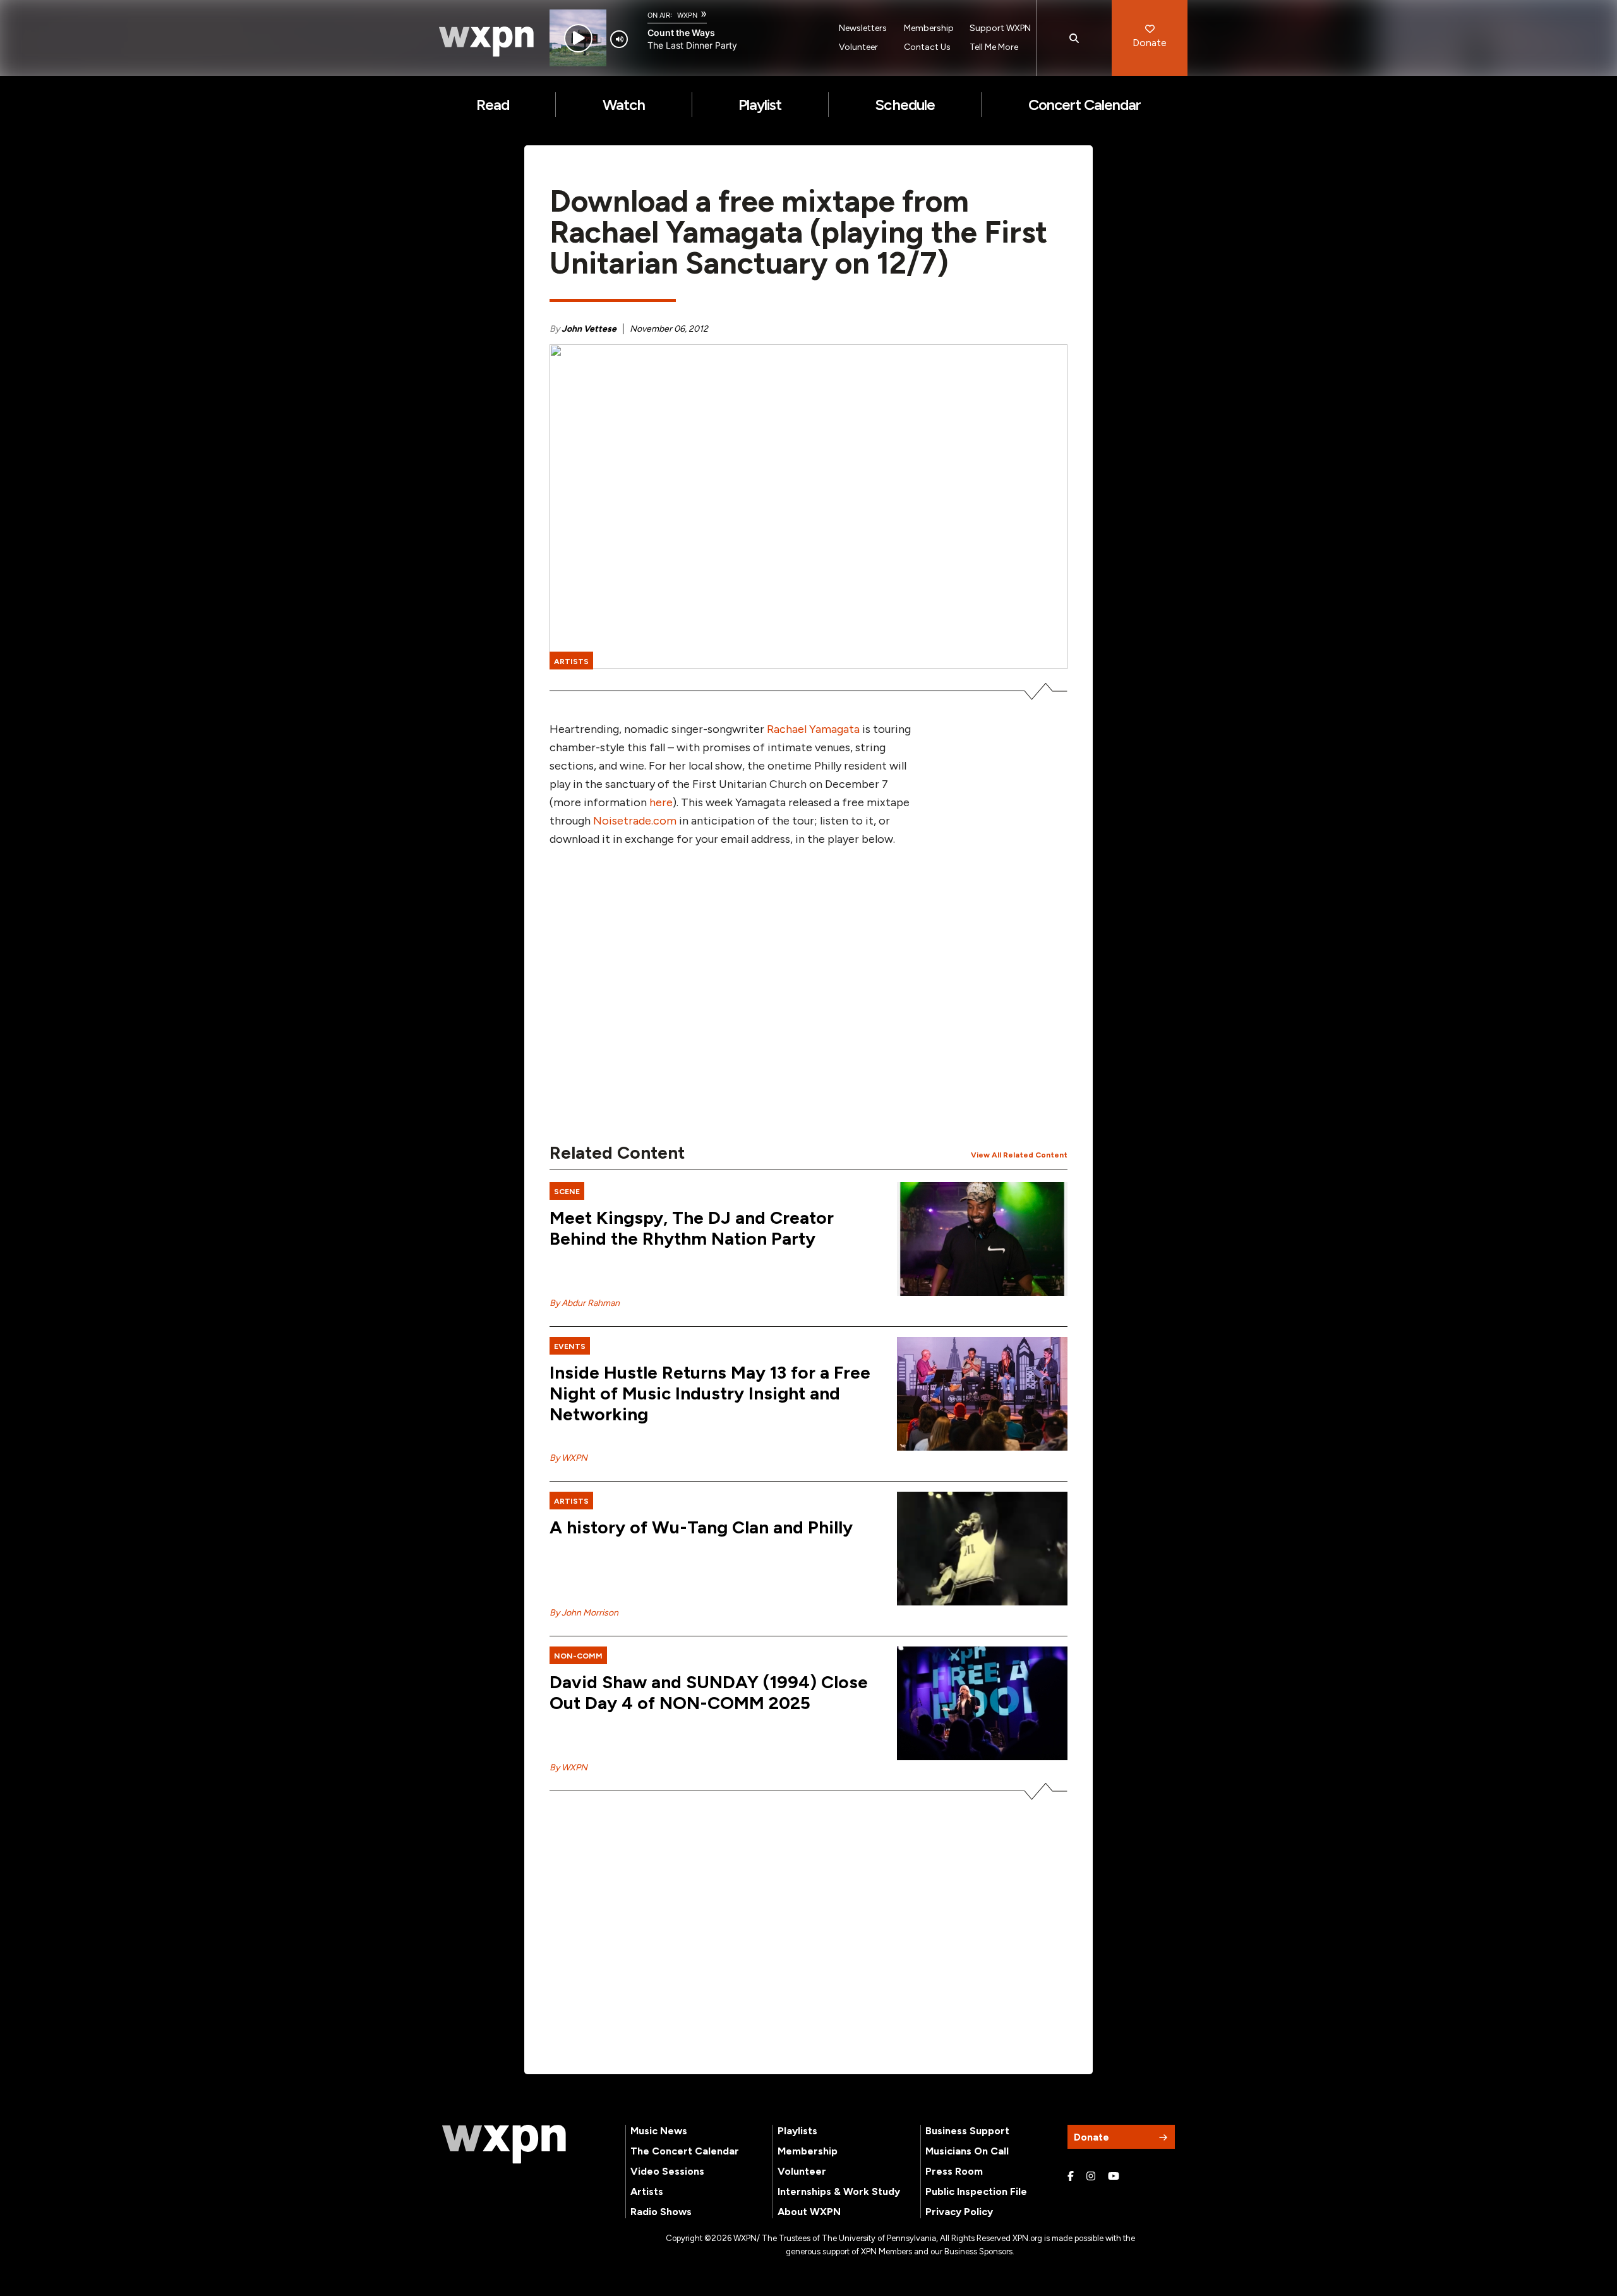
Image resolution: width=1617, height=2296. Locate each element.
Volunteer (858, 47)
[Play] (578, 38)
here (661, 802)
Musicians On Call (967, 2151)
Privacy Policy (959, 2212)
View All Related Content (1019, 1155)
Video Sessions (667, 2171)
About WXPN (809, 2212)
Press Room (954, 2171)
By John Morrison (584, 1613)
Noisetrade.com (635, 821)
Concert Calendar (1085, 105)
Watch (624, 105)
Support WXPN (1000, 28)
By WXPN (568, 1458)
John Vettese (589, 329)
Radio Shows (661, 2212)
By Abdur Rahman (585, 1303)
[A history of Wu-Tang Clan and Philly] (982, 1549)
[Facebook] (1071, 2177)
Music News (659, 2131)
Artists (647, 2191)
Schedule (905, 105)
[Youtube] (1114, 2177)
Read (493, 105)
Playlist (760, 105)
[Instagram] (1091, 2177)
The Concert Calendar (685, 2151)
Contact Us (927, 47)
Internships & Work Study (839, 2191)
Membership (929, 28)
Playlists (797, 2131)
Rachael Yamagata (813, 729)
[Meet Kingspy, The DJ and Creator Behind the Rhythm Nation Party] (982, 1239)
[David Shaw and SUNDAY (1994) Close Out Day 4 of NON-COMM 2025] (982, 1703)
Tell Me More (994, 47)
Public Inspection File (976, 2191)
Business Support (967, 2131)
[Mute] (619, 39)
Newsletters (863, 28)
